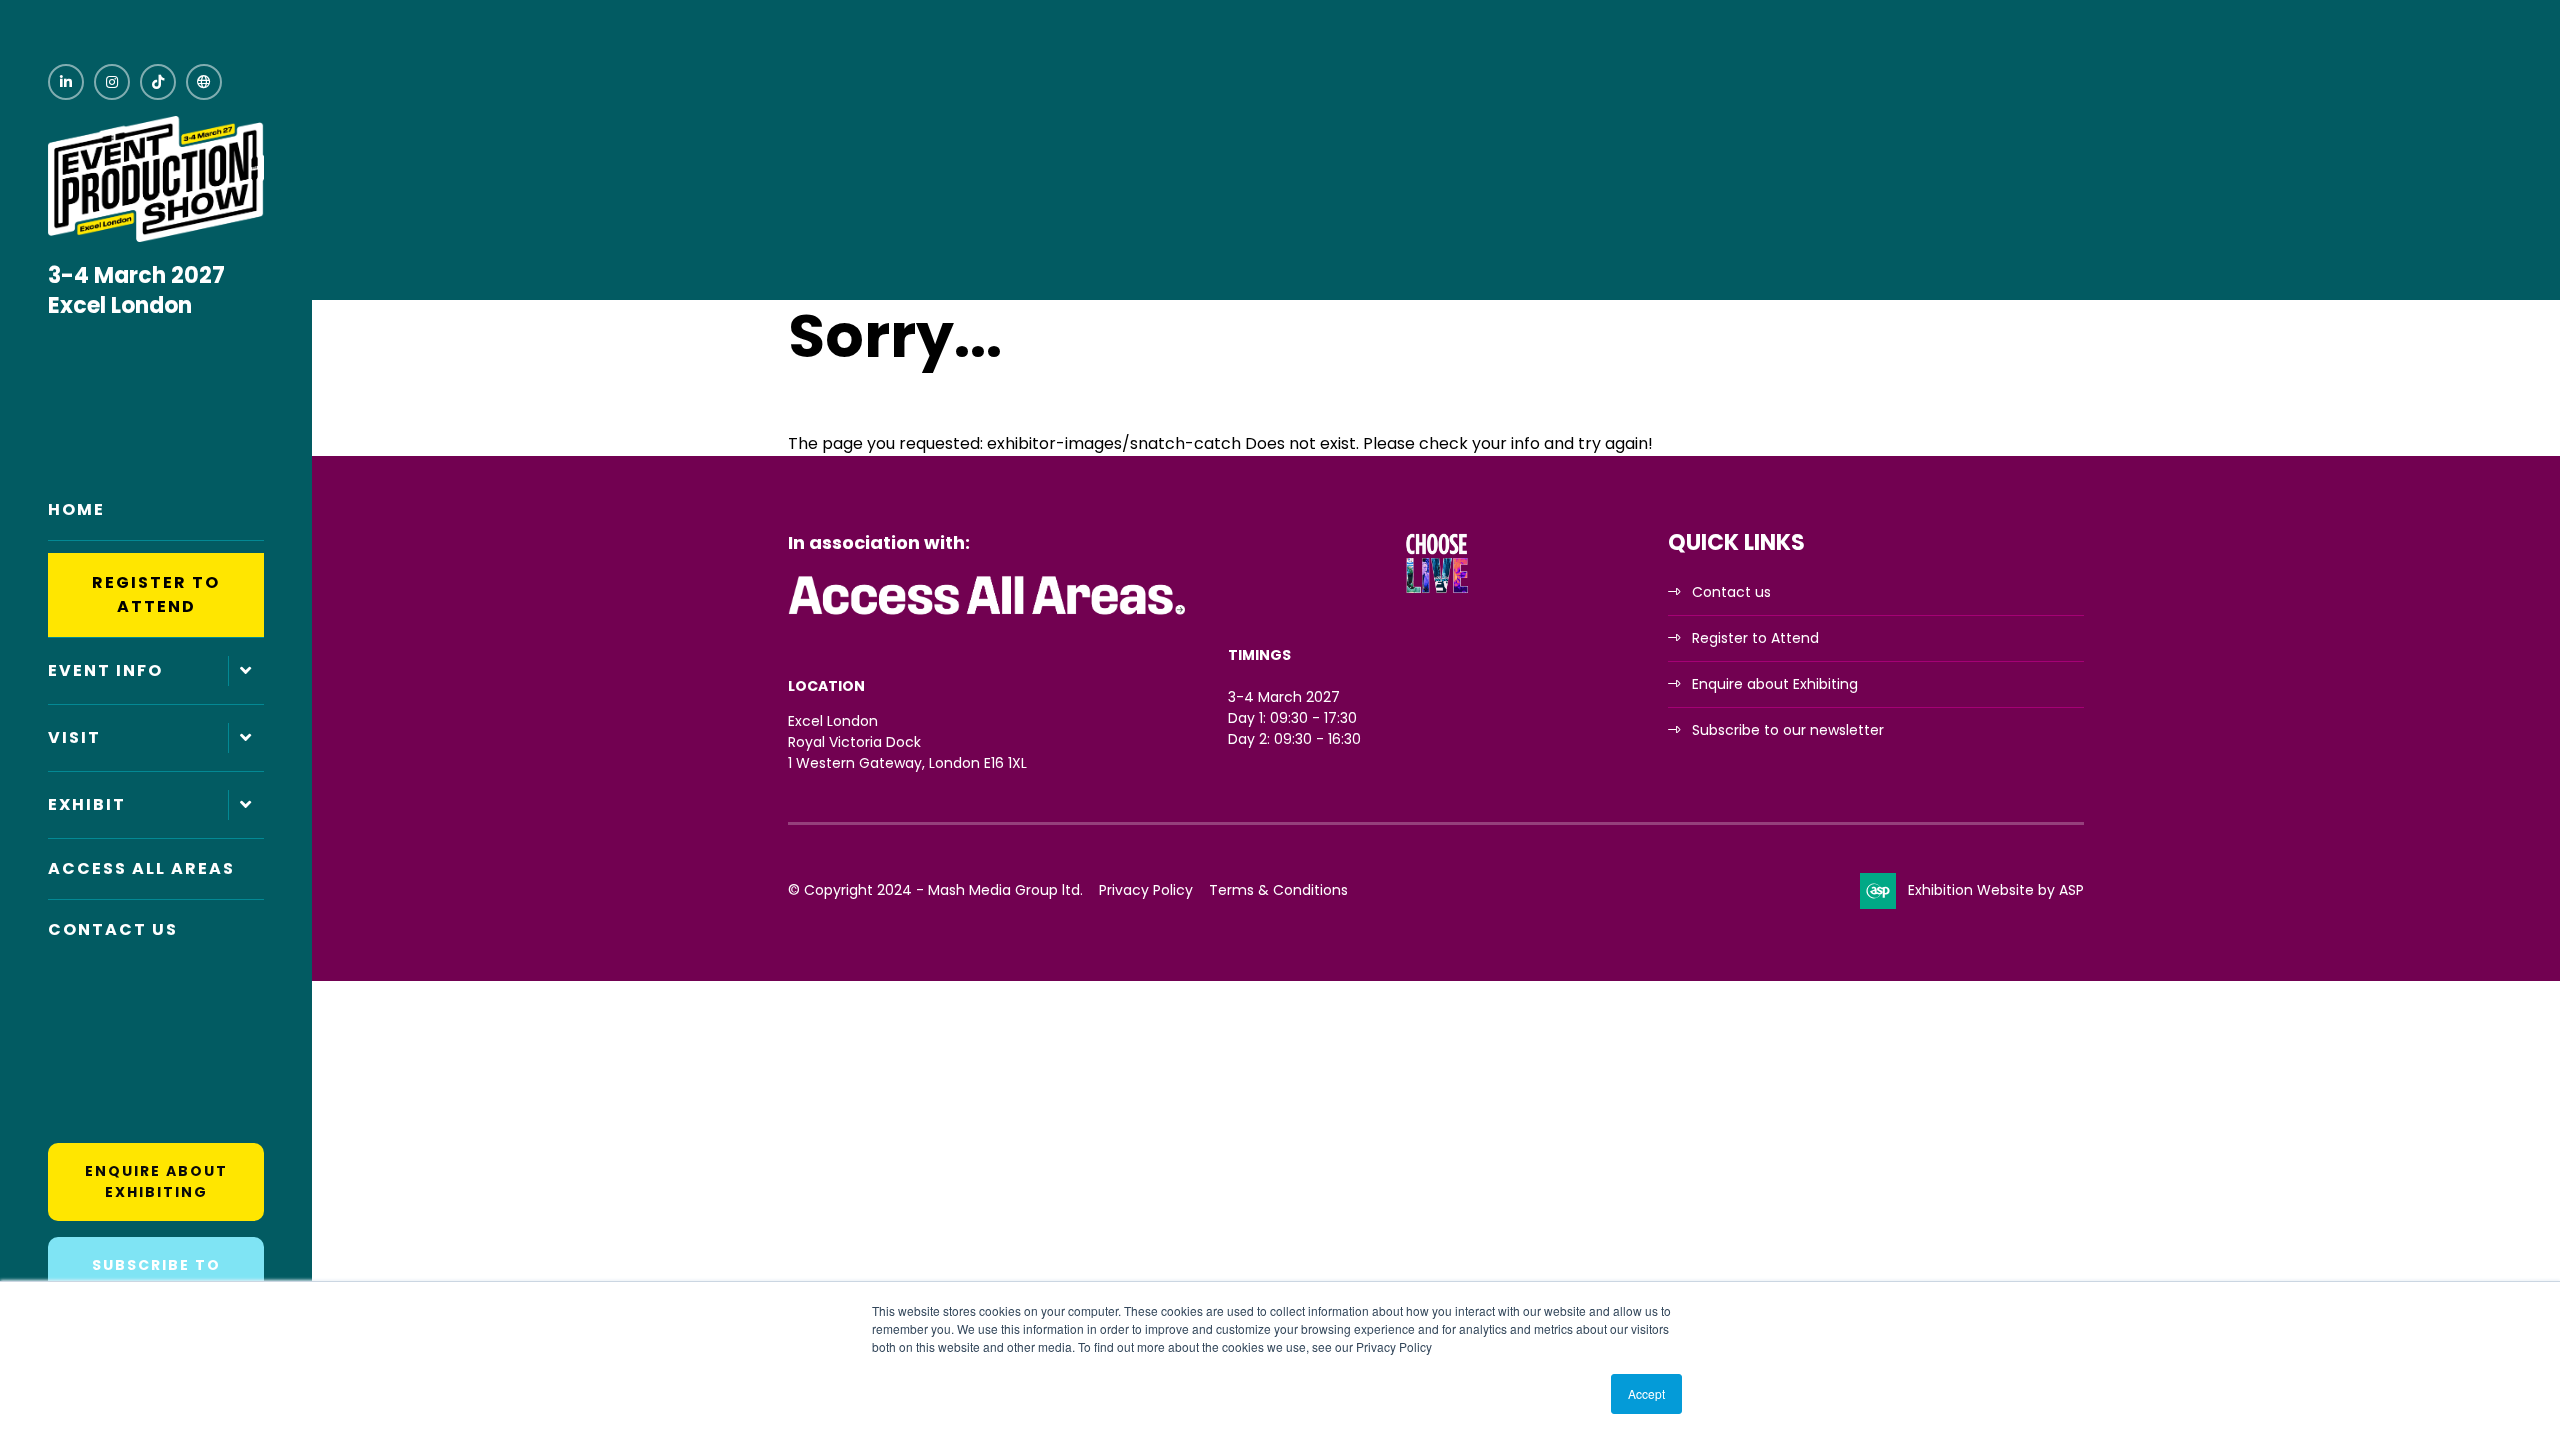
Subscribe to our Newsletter (156, 1275)
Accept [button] (1646, 1393)
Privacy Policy (1146, 890)
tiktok (158, 82)
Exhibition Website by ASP (1996, 890)
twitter (204, 82)
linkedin (66, 82)
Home (76, 509)
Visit (74, 737)
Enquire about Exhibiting (156, 1181)
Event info (105, 670)
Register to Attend (156, 594)
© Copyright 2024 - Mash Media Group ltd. (935, 890)
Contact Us (113, 929)
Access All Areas (141, 868)
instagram (112, 82)
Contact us (1731, 592)
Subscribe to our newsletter (1788, 730)
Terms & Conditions (1278, 890)
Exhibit (87, 804)
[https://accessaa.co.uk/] (988, 616)
